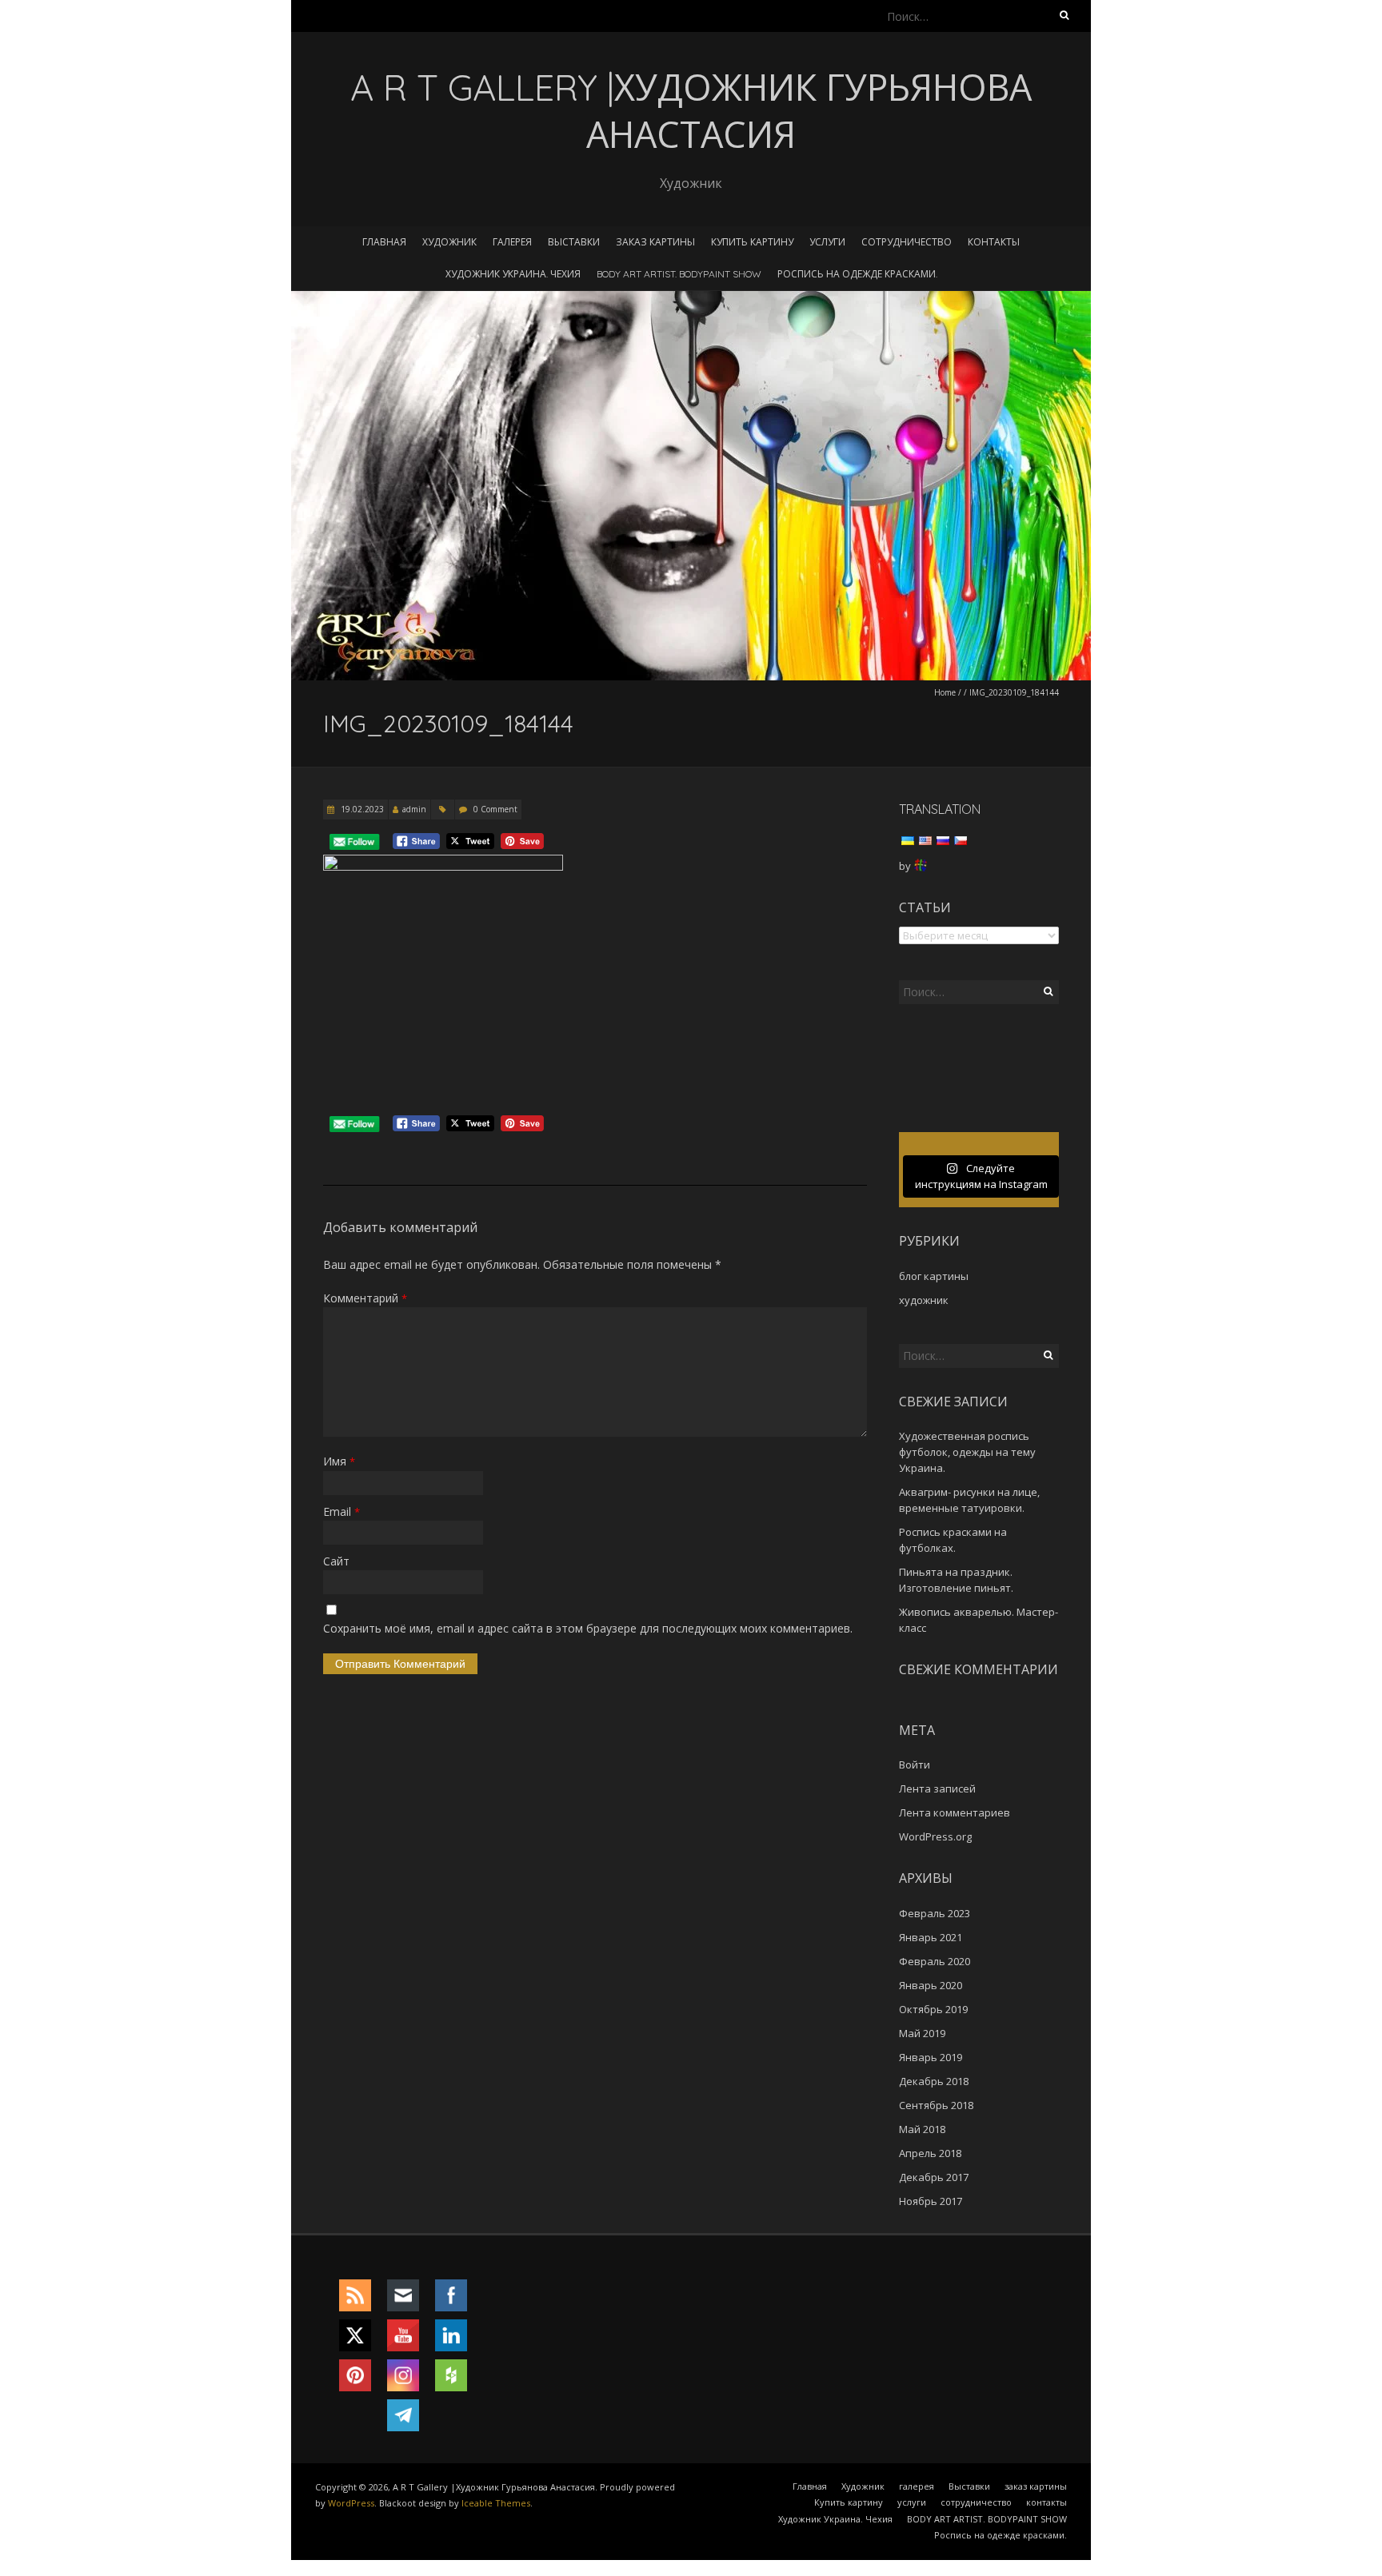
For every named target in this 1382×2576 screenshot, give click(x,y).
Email (342, 1511)
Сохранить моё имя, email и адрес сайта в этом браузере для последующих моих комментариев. (588, 1628)
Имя (339, 1461)
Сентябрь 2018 (936, 2105)
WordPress (351, 2503)
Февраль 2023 (935, 1913)
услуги (827, 242)
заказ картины (655, 242)
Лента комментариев (955, 1812)
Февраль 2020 (935, 1961)
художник (924, 1300)
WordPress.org (935, 1836)
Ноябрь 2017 (931, 2201)
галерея (512, 242)
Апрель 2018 (930, 2153)
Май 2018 (922, 2129)
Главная (384, 242)
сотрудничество (907, 242)
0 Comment (495, 809)
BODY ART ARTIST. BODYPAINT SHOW (679, 274)
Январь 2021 (931, 1937)
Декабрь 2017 (934, 2177)
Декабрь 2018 (934, 2081)
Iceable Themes (496, 2503)
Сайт (336, 1561)
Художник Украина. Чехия (513, 274)
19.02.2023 (361, 809)
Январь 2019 (931, 2057)
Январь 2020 (931, 1985)
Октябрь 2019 (933, 2009)
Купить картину (752, 242)
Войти (915, 1765)
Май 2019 (922, 2033)
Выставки (574, 242)
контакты (994, 242)
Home (945, 692)
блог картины (934, 1276)
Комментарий (365, 1298)
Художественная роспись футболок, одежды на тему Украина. (967, 1452)
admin (414, 809)
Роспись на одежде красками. (857, 274)
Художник (449, 242)
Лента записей (937, 1788)
